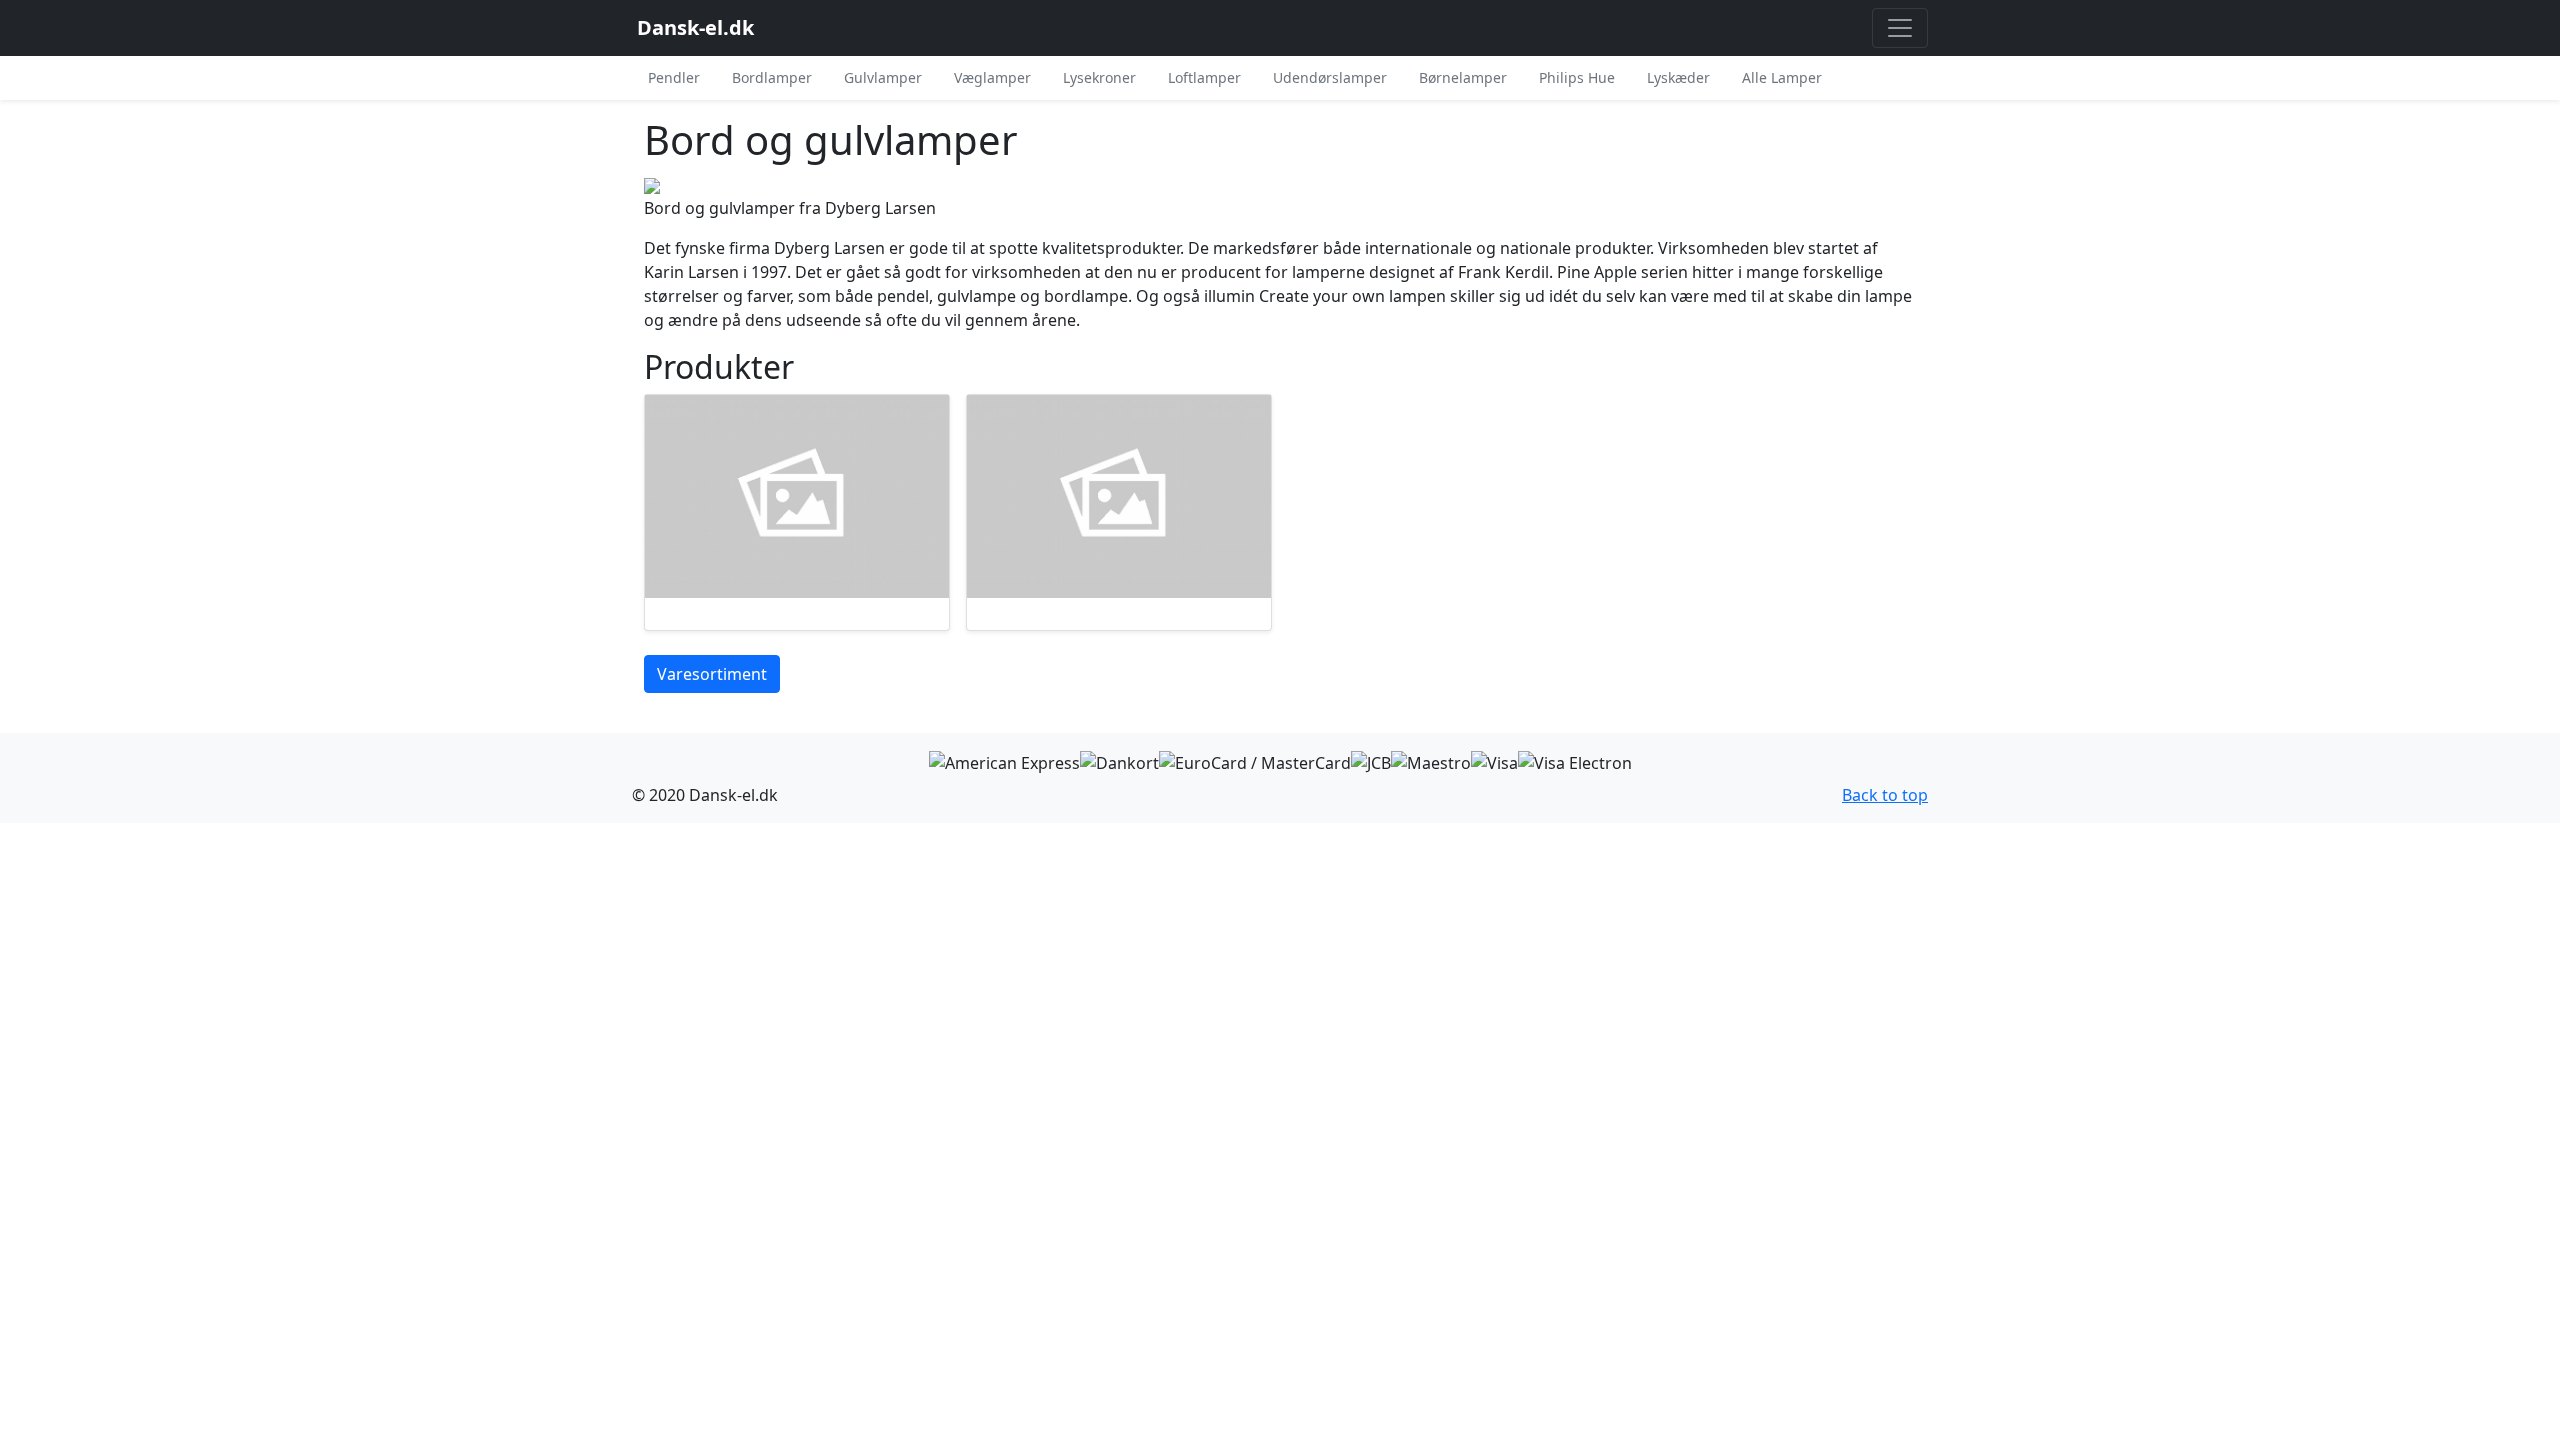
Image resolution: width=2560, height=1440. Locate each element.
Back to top (1885, 795)
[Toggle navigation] (1900, 28)
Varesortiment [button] (712, 674)
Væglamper (992, 77)
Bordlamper (772, 77)
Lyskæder (1678, 77)
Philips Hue (1577, 77)
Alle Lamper (1782, 77)
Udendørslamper (1330, 77)
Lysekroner (1099, 77)
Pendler (674, 77)
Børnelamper (1463, 77)
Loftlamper (1204, 77)
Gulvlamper (883, 77)
